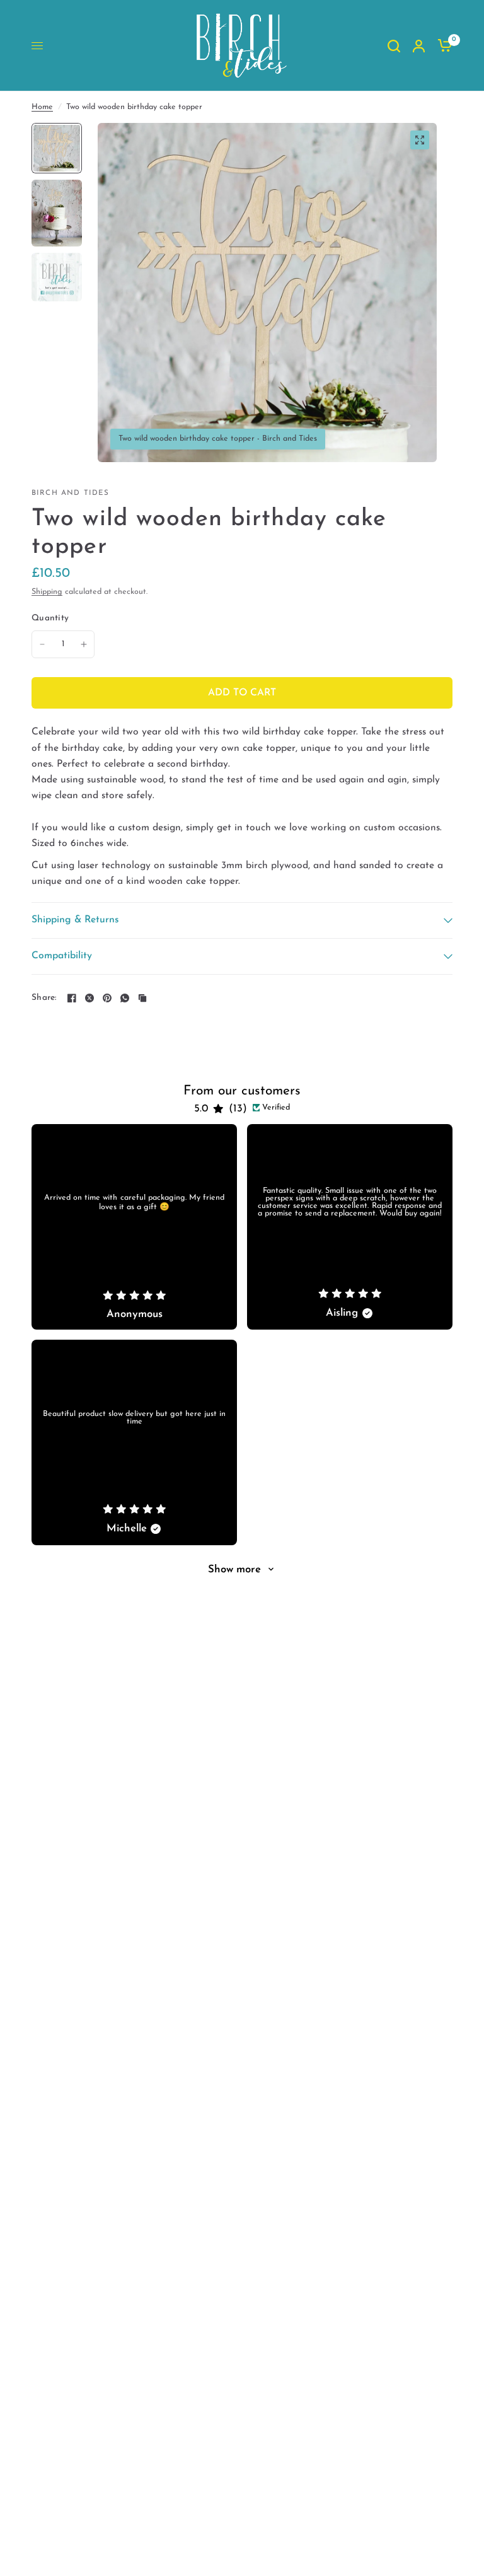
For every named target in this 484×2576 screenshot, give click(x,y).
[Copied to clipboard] (142, 998)
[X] (89, 998)
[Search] (394, 46)
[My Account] (419, 46)
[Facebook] (72, 998)
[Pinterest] (107, 998)
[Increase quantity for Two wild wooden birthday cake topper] (84, 644)
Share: (44, 998)
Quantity (50, 618)
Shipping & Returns (75, 920)
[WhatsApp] (125, 998)
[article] (134, 1227)
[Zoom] (420, 140)
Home (42, 107)
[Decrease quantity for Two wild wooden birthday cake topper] (42, 644)
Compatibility (62, 956)
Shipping (47, 592)
